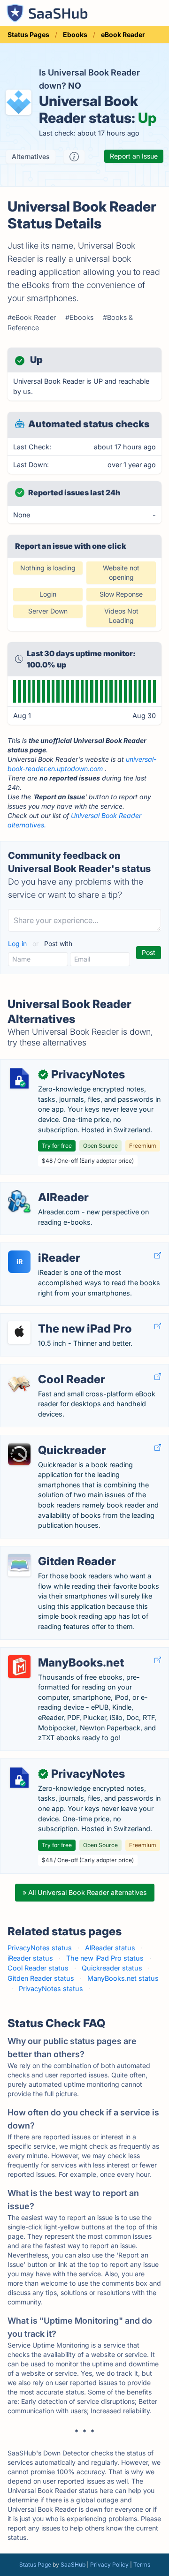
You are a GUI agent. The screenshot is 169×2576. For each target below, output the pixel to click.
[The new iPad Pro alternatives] (19, 1333)
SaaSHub (73, 2565)
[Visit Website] (158, 1255)
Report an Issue (134, 156)
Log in (18, 943)
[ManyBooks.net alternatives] (19, 1667)
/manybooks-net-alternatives (54, 1653)
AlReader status (110, 1948)
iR (19, 1261)
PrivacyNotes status (40, 1948)
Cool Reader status (38, 1968)
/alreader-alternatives (41, 1187)
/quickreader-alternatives (47, 1440)
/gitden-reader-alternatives (50, 1551)
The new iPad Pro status (105, 1958)
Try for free (57, 1146)
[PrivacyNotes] (19, 1078)
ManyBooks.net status (123, 1978)
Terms (142, 2565)
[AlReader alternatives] (19, 1201)
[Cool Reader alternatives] (19, 1383)
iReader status (30, 1958)
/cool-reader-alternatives (47, 1369)
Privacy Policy (109, 2565)
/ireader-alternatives (39, 1248)
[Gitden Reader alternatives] (19, 1565)
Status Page (35, 2565)
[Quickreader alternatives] (19, 1454)
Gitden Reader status (41, 1978)
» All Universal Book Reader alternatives (85, 1892)
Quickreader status (112, 1968)
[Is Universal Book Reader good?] (74, 157)
